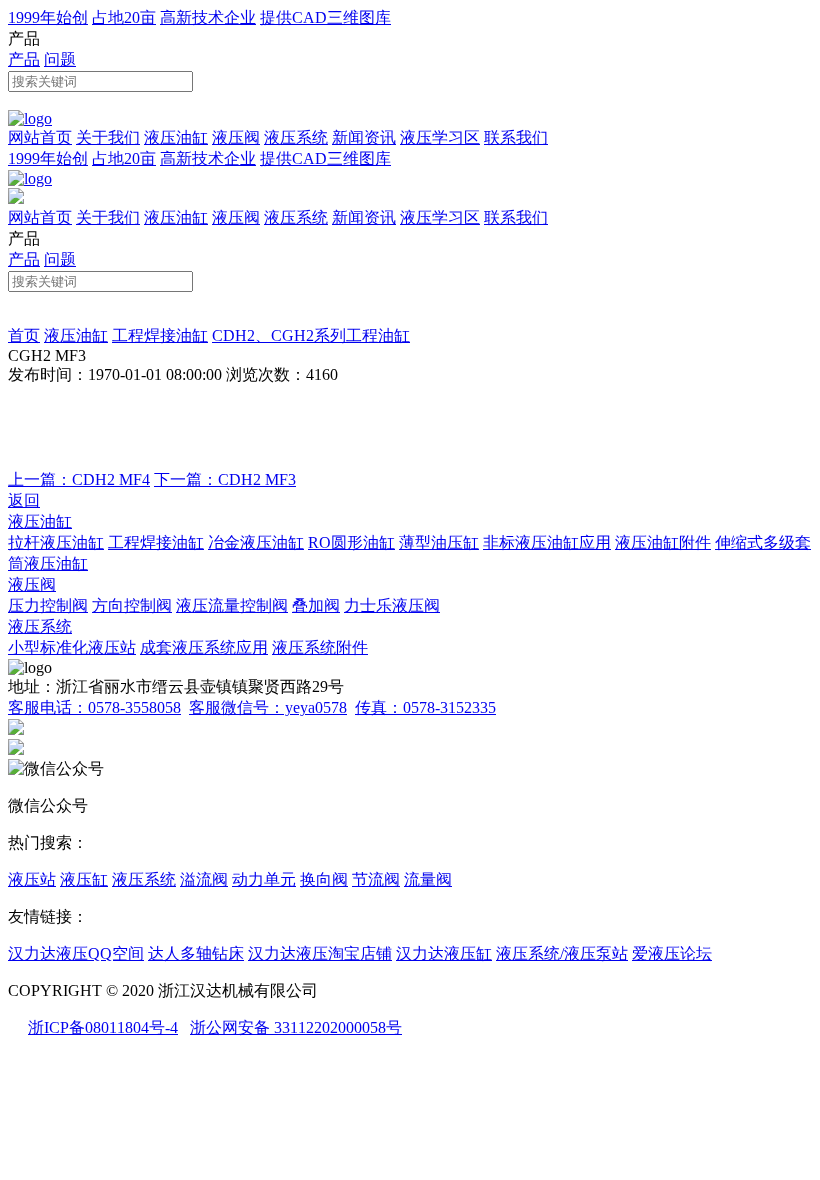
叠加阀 (316, 605)
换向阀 (324, 879)
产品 (24, 59)
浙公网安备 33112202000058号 (296, 1027)
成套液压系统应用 (204, 647)
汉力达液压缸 (444, 953)
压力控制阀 (48, 605)
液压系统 (296, 137)
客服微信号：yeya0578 (268, 707)
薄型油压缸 (439, 542)
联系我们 (516, 137)
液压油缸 (176, 137)
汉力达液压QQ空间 (76, 953)
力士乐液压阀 (392, 605)
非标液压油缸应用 (547, 542)
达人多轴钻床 (196, 953)
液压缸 (84, 879)
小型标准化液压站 (72, 647)
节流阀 (376, 879)
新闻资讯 (364, 137)
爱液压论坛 (672, 953)
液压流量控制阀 (232, 605)
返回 (24, 500)
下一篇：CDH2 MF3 (225, 479)
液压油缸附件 (663, 542)
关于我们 (108, 137)
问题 (60, 59)
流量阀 (428, 879)
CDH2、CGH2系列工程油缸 (311, 335)
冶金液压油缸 (256, 542)
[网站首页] (30, 118)
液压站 (32, 879)
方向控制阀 (132, 605)
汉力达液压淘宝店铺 (320, 953)
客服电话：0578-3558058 (94, 707)
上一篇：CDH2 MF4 (79, 479)
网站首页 (40, 137)
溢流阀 (204, 879)
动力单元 (264, 879)
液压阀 (236, 137)
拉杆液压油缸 (56, 542)
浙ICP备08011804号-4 (103, 1027)
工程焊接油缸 (160, 335)
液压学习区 (440, 137)
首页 (24, 335)
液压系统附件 (320, 647)
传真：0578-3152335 (425, 707)
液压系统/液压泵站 (562, 953)
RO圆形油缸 (351, 542)
